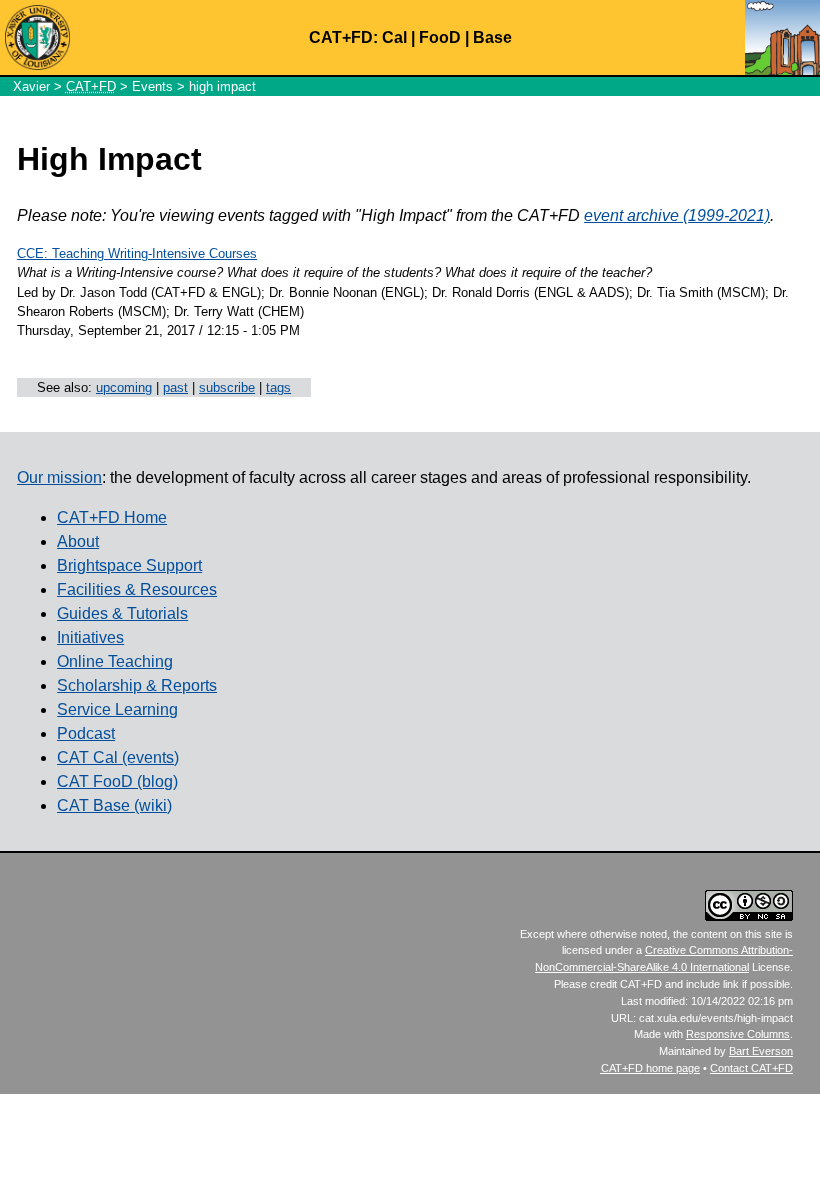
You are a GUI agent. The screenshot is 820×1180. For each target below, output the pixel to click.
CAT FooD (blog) (117, 781)
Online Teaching (115, 661)
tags (278, 387)
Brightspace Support (129, 565)
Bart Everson (761, 1051)
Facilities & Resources (137, 589)
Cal (394, 37)
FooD (440, 37)
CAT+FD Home (112, 517)
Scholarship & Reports (137, 685)
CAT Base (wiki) (114, 805)
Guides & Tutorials (122, 613)
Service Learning (117, 709)
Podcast (86, 733)
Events (152, 86)
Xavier (31, 86)
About (78, 541)
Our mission (59, 477)
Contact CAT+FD (751, 1068)
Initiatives (90, 637)
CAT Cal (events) (118, 757)
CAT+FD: (343, 37)
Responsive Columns (738, 1034)
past (175, 387)
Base (492, 37)
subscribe (227, 387)
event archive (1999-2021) (677, 215)
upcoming (124, 387)
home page (650, 1068)
